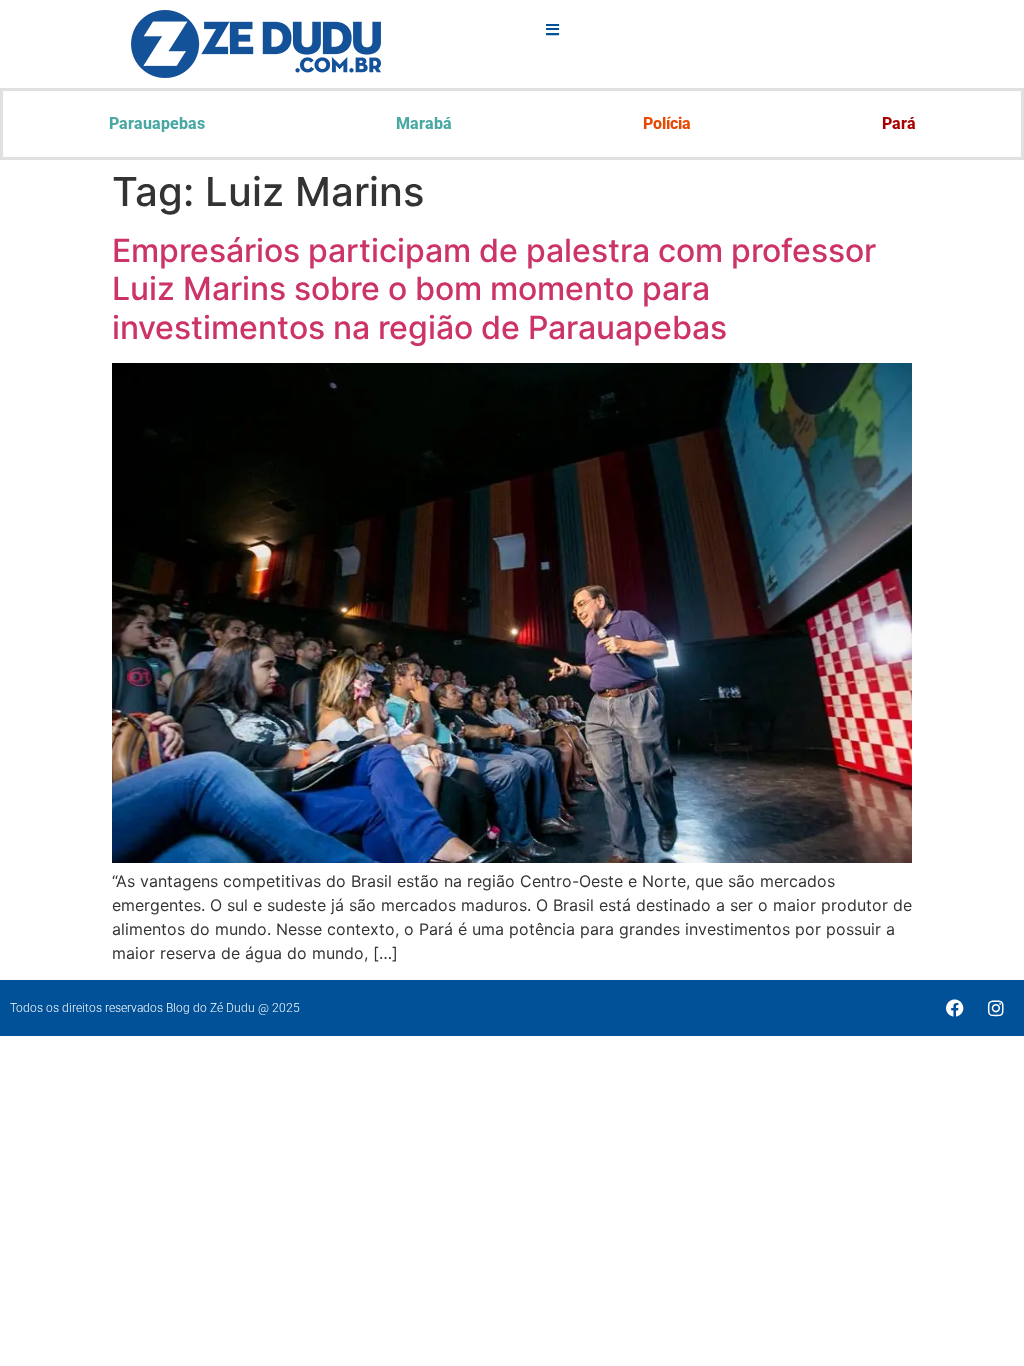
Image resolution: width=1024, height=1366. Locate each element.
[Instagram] (996, 1008)
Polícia (667, 123)
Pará (899, 123)
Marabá (424, 123)
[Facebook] (955, 1008)
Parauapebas (157, 123)
